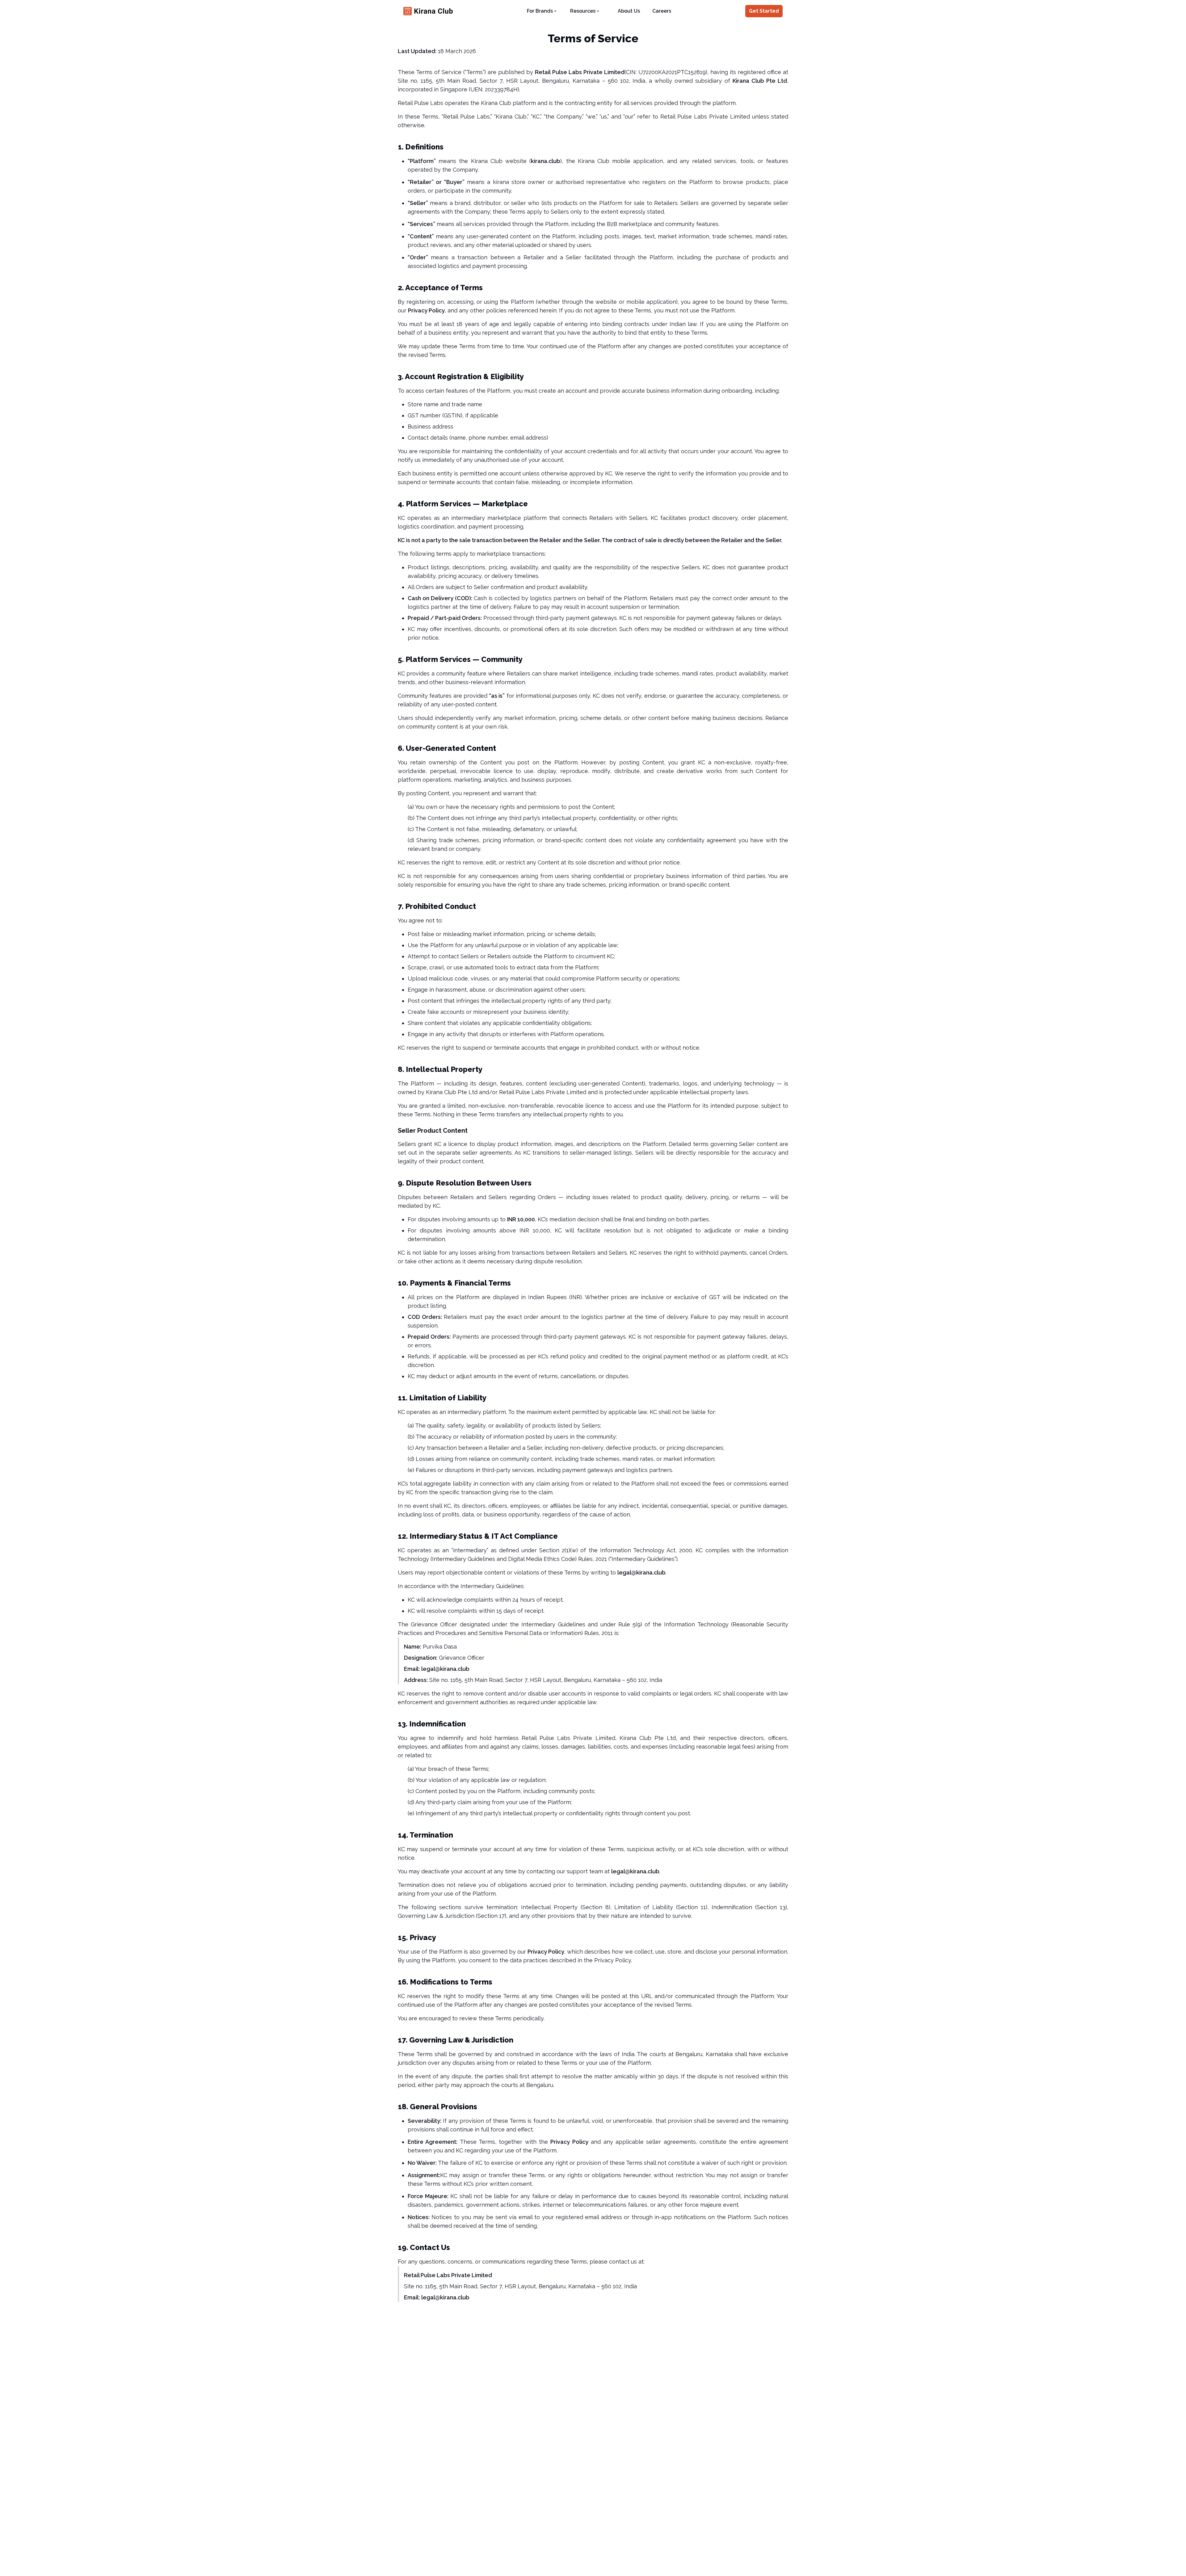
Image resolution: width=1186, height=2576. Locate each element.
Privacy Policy (426, 310)
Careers (662, 11)
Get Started (764, 11)
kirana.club (546, 161)
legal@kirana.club (641, 1572)
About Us (629, 11)
